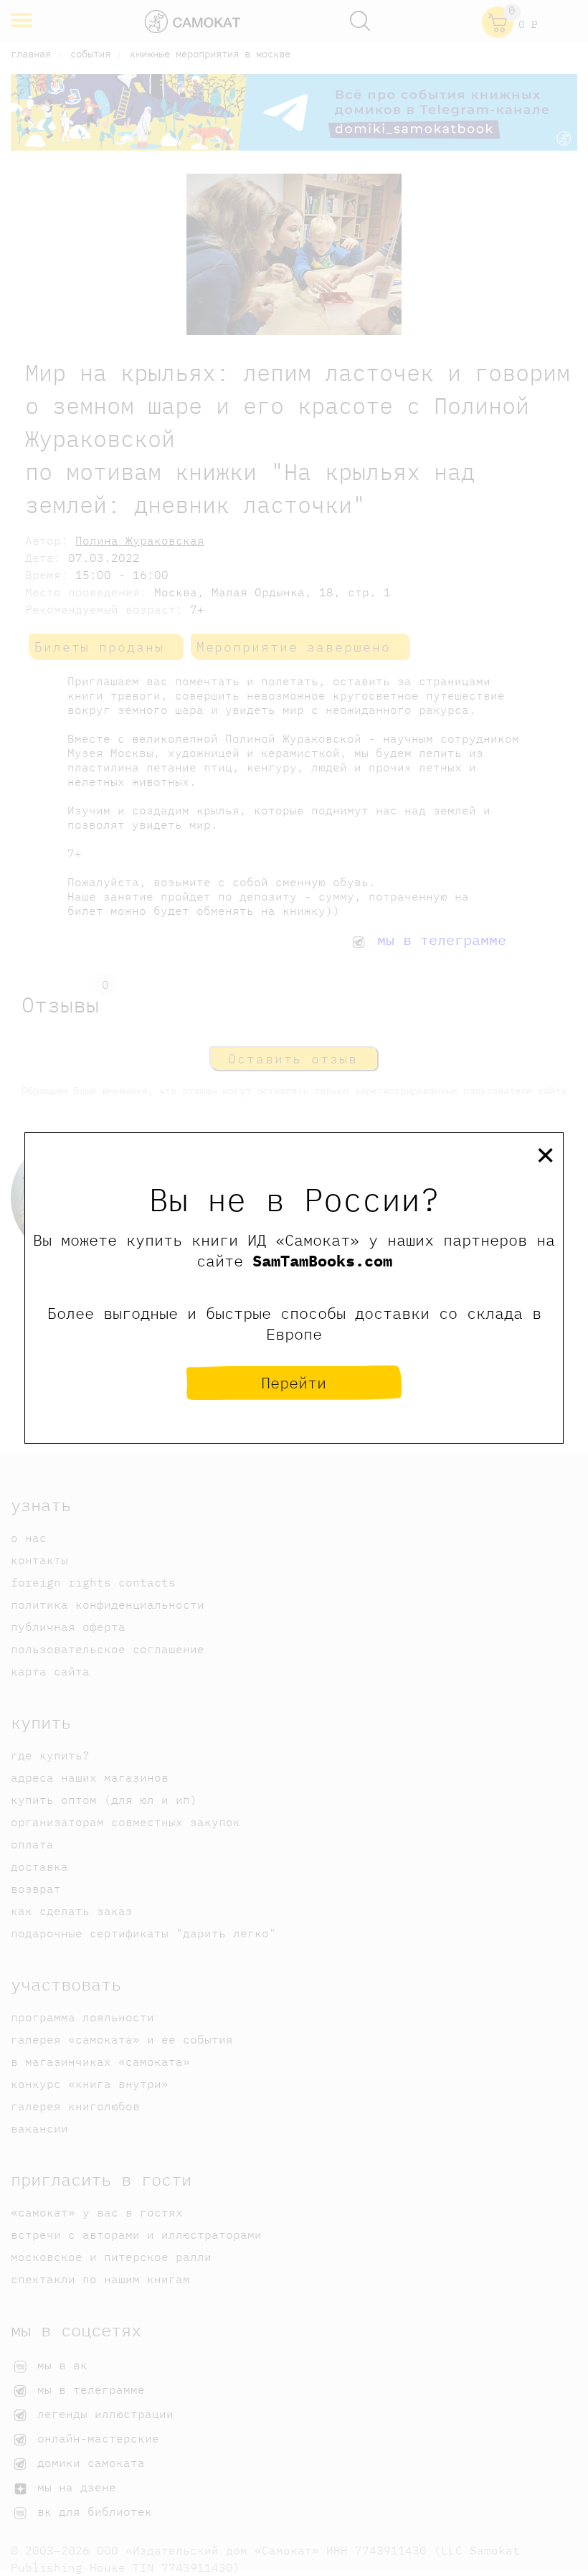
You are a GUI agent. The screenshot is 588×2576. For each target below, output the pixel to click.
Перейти (294, 1382)
